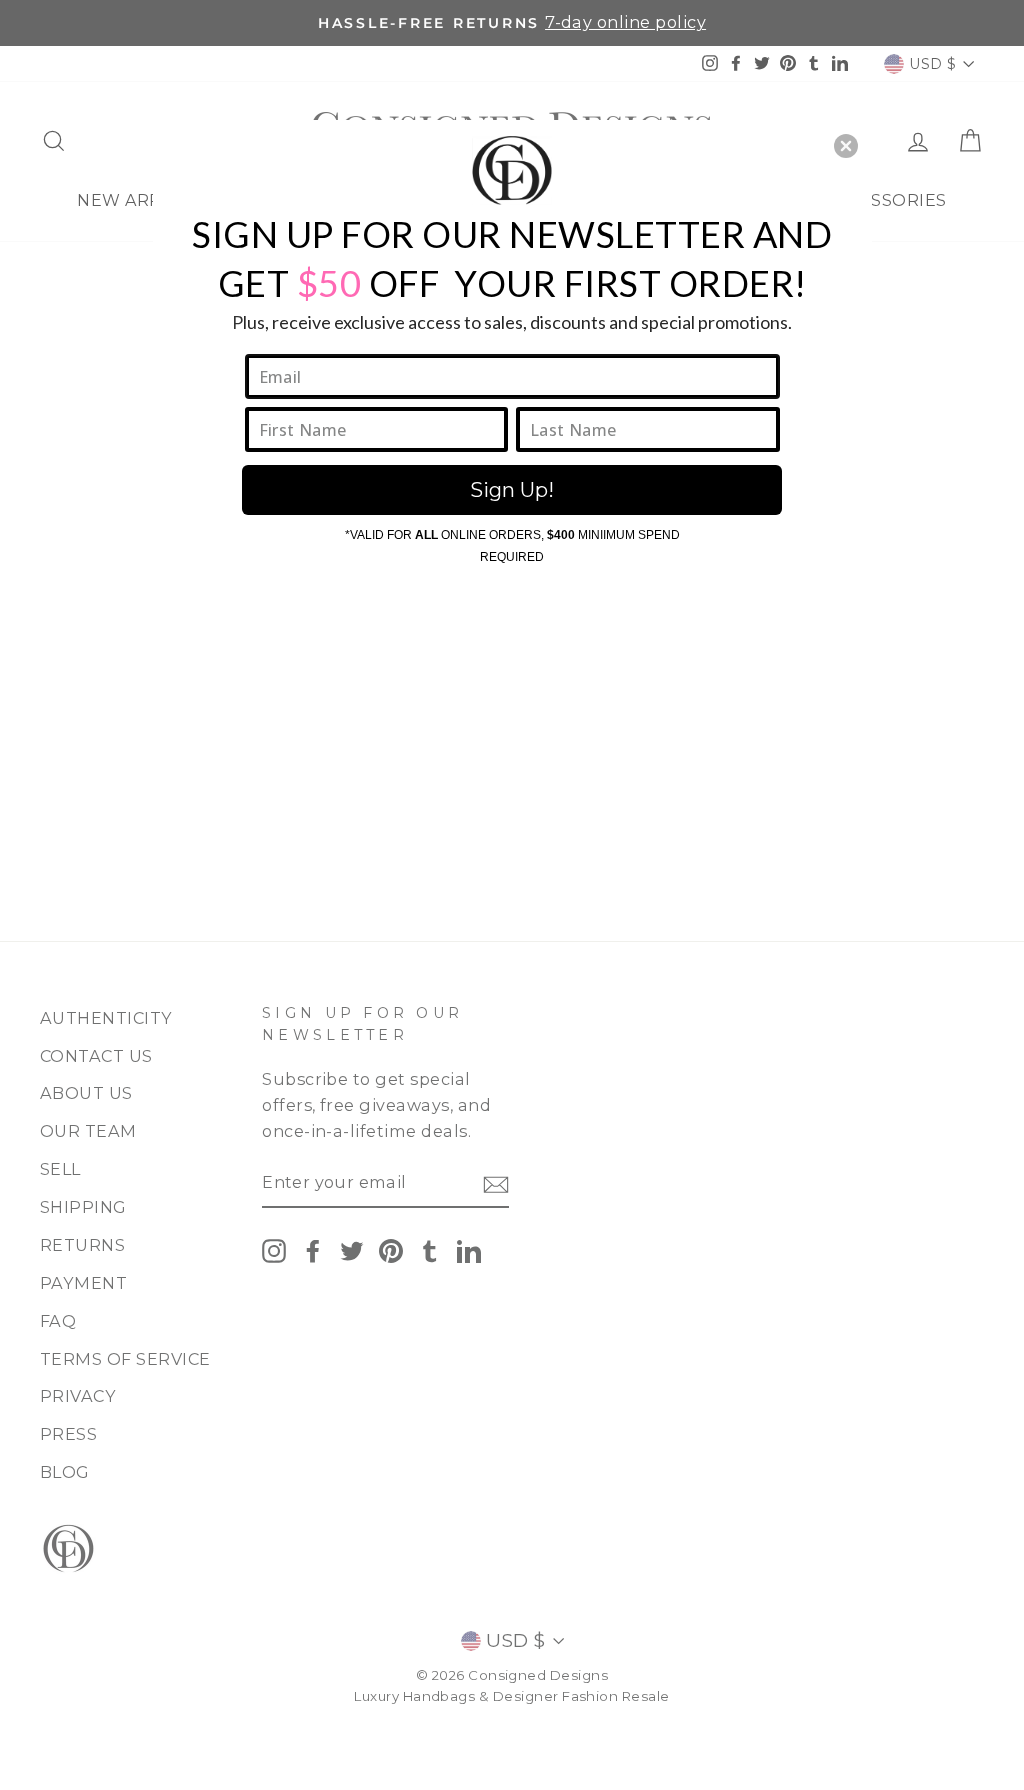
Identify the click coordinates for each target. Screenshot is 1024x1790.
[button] (846, 146)
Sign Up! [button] (512, 490)
